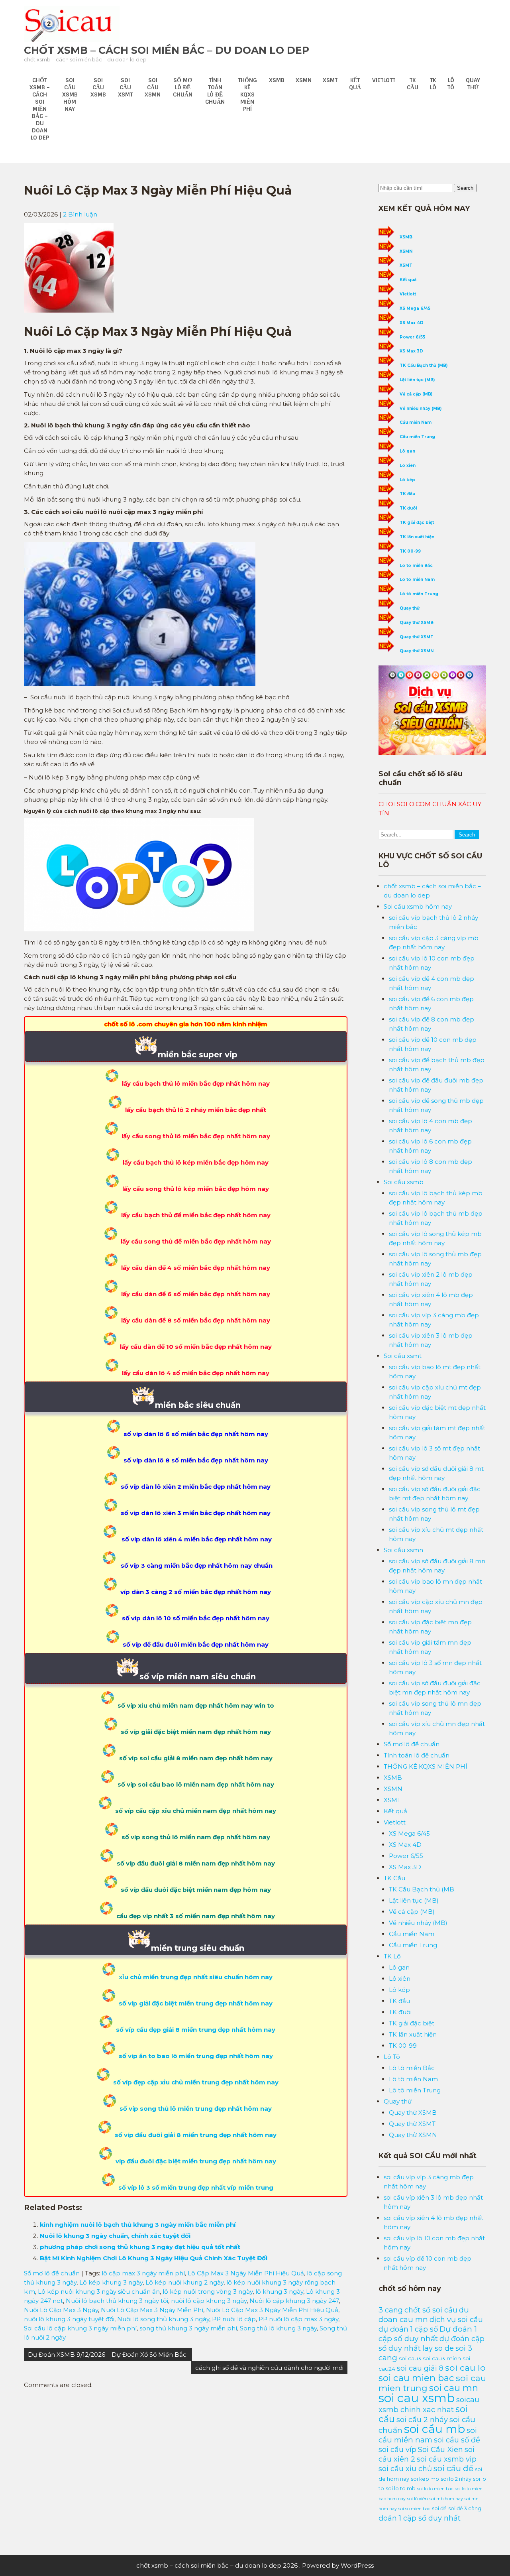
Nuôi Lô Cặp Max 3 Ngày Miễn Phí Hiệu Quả (272, 2310)
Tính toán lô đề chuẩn (215, 91)
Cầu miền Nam (416, 422)
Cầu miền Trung (417, 437)
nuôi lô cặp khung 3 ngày (209, 2301)
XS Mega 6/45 (415, 308)
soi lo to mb (401, 2488)
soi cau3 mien (442, 2358)
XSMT (330, 80)
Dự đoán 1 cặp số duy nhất (428, 2334)
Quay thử (473, 84)
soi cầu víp (397, 2449)
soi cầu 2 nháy (422, 2420)
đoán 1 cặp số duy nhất (420, 2518)
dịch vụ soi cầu (456, 2319)
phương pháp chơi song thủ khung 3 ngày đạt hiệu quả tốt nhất (140, 2247)
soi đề (439, 2508)
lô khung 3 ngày (279, 2292)
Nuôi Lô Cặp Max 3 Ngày (61, 2310)
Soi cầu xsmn (153, 87)
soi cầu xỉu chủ (405, 2469)
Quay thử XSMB (417, 623)
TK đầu (407, 494)
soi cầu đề (453, 2468)
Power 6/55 (412, 337)
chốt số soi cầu (431, 2310)
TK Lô (433, 84)
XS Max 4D (412, 323)
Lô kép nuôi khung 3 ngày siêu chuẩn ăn (99, 2292)
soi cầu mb (434, 2429)
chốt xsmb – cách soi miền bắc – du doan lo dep (167, 50)
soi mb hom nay (446, 2499)
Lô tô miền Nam (417, 580)
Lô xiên (408, 465)
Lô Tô (451, 84)
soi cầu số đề (457, 2440)
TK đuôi (408, 508)
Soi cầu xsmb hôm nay (70, 94)
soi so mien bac (414, 2509)
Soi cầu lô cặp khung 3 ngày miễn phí (80, 2328)
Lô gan (407, 451)
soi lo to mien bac (435, 2489)
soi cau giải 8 (420, 2368)
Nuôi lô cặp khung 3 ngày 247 (294, 2301)
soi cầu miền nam (428, 2435)
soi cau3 (410, 2358)
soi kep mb (425, 2479)
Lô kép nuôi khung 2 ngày (184, 2282)
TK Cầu (413, 84)
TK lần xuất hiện (417, 537)
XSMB (277, 80)
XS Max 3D (411, 351)
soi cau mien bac (416, 2378)
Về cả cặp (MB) (416, 394)
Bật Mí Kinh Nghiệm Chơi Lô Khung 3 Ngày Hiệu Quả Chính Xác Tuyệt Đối (154, 2258)
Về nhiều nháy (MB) (421, 408)
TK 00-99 (410, 551)
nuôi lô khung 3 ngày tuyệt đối (69, 2319)
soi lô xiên (418, 2499)
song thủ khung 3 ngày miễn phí (188, 2328)
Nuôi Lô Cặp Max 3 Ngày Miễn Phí (152, 2310)
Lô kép (407, 480)
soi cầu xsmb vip (447, 2459)
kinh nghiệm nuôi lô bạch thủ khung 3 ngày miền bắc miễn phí (138, 2225)
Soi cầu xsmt (125, 87)
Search (465, 188)
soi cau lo (465, 2367)
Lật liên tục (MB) (417, 380)
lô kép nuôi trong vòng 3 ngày (208, 2292)
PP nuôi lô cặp (234, 2319)
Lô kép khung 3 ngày (111, 2282)
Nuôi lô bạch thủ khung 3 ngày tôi (117, 2301)
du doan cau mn (424, 2315)
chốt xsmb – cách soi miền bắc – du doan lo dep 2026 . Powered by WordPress (255, 2565)
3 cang (391, 2310)
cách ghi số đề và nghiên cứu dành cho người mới (269, 2368)
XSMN (304, 80)
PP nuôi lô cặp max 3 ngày (298, 2319)
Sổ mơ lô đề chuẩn (183, 87)
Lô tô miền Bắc (416, 566)
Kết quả (355, 84)
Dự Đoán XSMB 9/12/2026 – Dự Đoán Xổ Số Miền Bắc (108, 2355)
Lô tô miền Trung (419, 594)
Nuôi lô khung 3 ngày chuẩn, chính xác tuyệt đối (115, 2236)
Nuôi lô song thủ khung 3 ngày (163, 2319)
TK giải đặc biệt (417, 522)
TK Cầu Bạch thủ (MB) (424, 365)
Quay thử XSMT (417, 637)
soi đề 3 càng (465, 2508)
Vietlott (384, 80)
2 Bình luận (80, 214)
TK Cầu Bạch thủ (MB (422, 1889)
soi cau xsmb (417, 2398)
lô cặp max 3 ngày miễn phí (143, 2273)
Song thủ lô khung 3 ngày (278, 2328)
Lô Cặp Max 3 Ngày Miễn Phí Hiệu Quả (246, 2273)
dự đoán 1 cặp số (408, 2329)
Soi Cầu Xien (440, 2449)
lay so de (438, 2348)
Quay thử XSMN (417, 651)
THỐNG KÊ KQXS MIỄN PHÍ (247, 94)
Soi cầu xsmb (98, 87)
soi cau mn (454, 2388)
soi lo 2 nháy (456, 2479)
